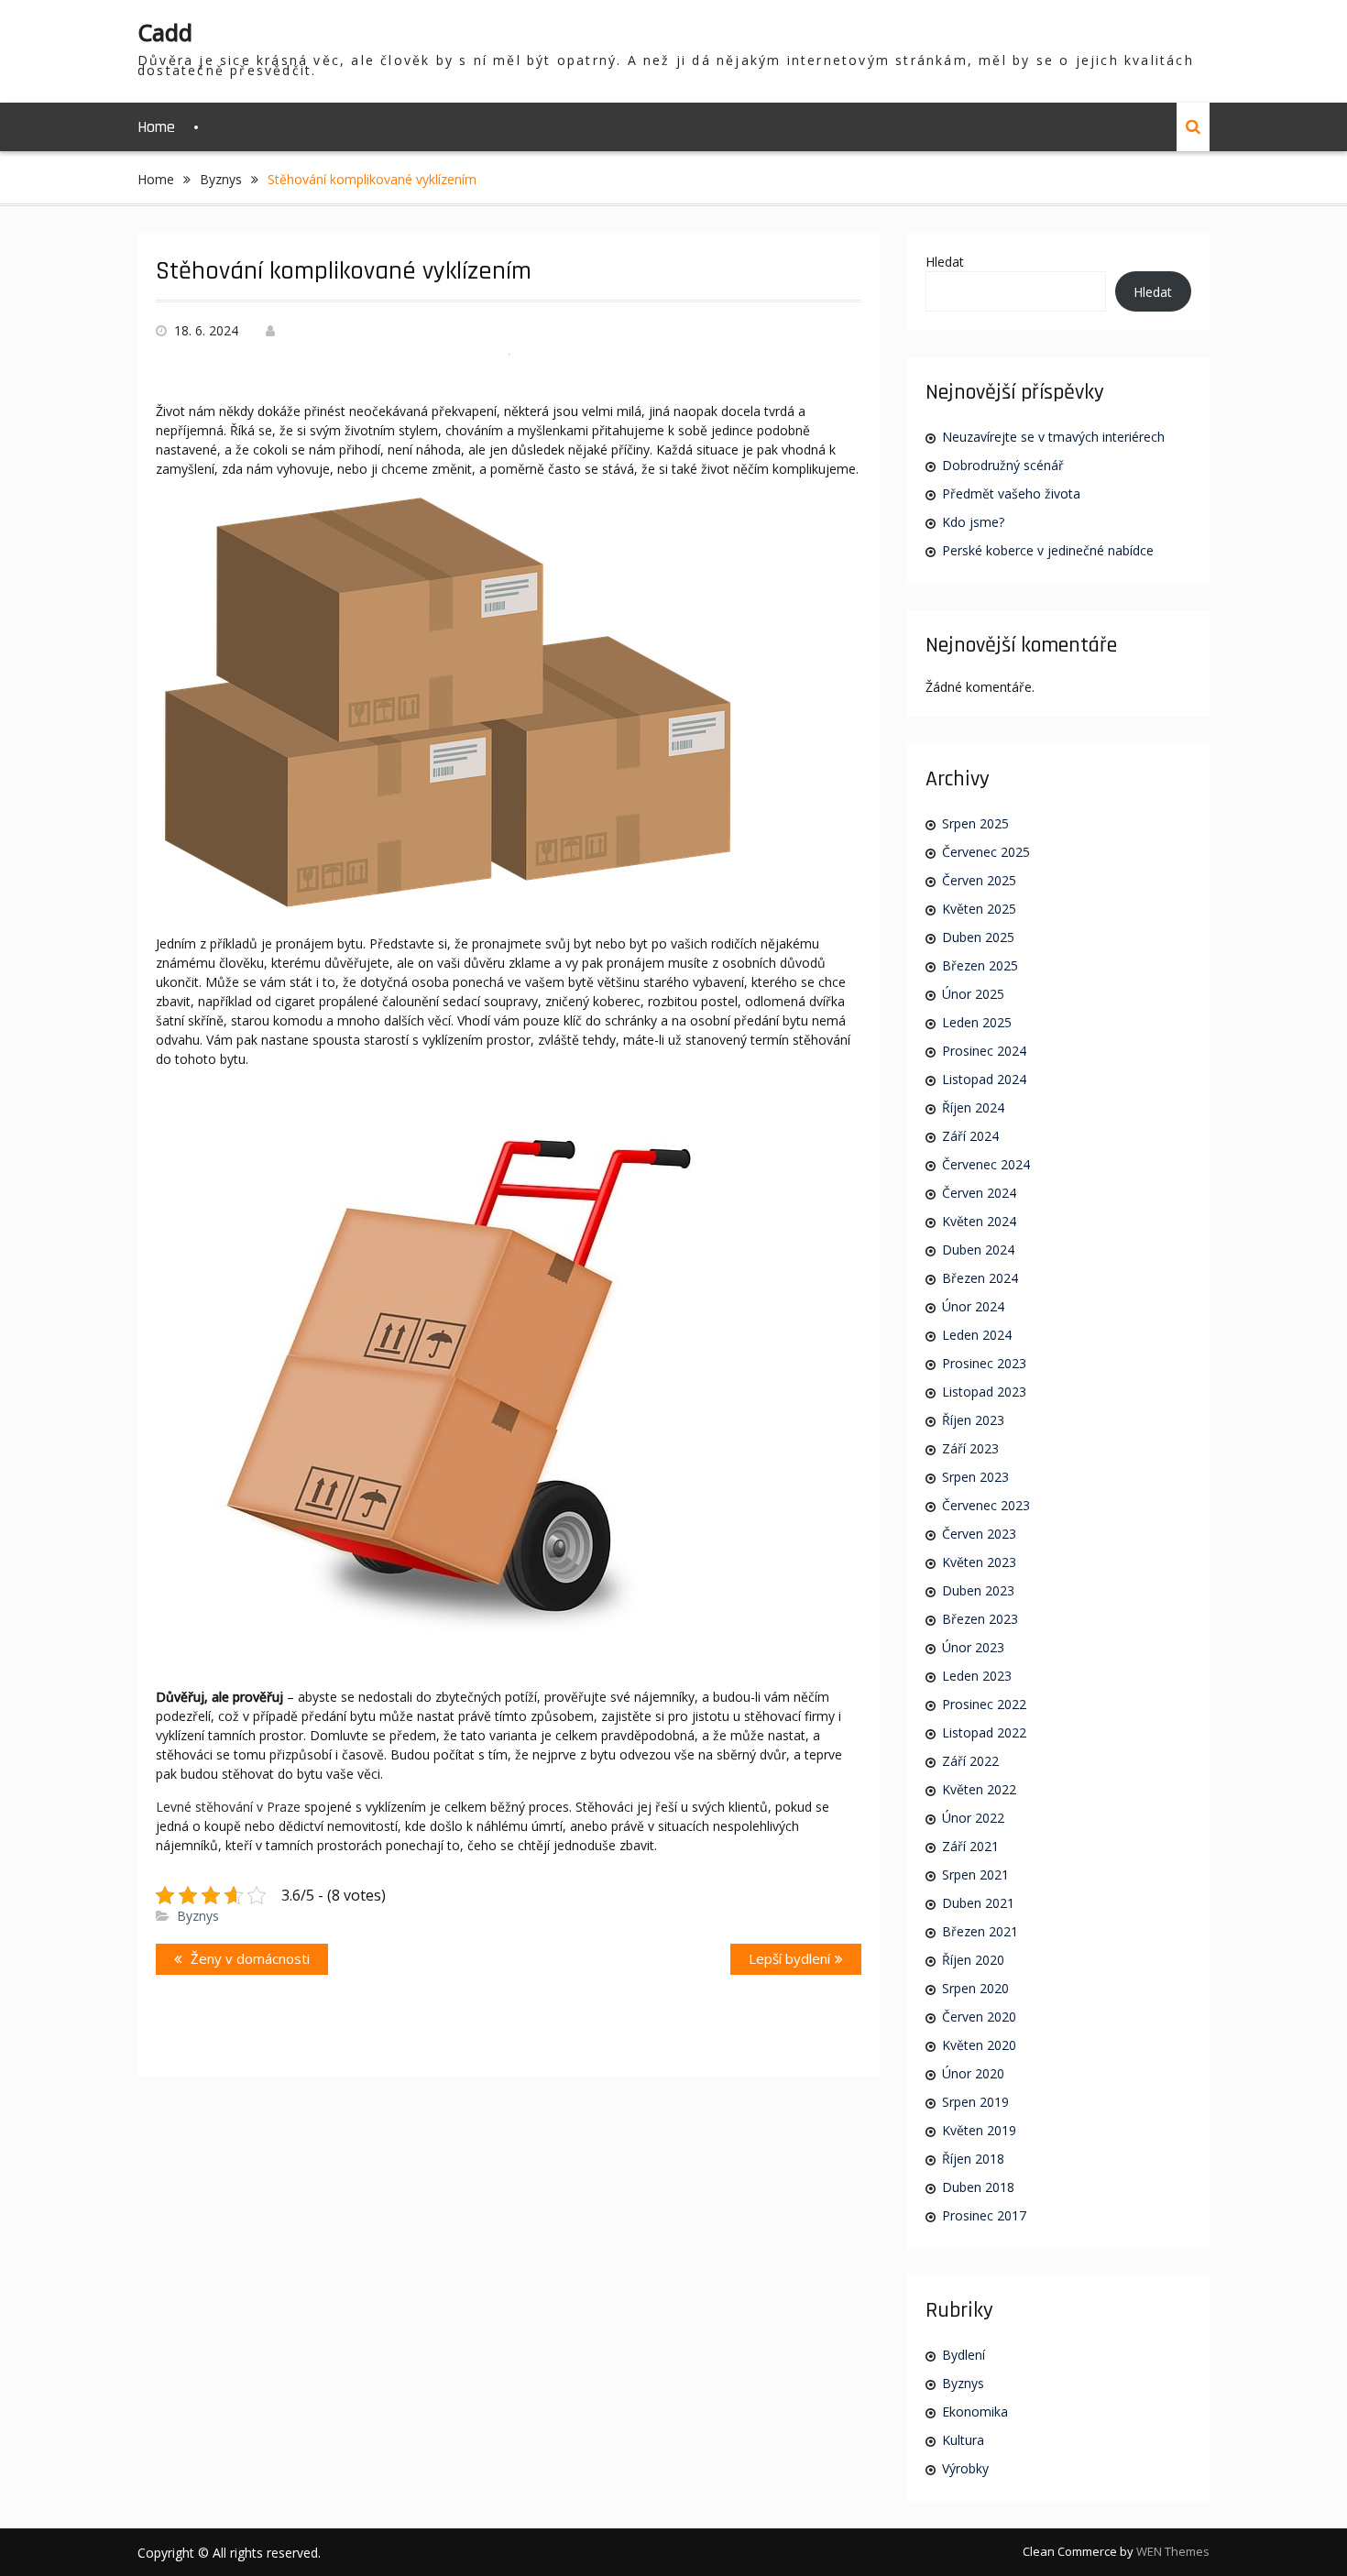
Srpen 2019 (975, 2102)
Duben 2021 (978, 1903)
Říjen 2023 (973, 1420)
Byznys (198, 1916)
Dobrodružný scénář (1003, 465)
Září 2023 (970, 1448)
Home (156, 127)
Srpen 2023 (975, 1477)
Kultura (963, 2440)
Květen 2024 (979, 1221)
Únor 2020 (973, 2073)
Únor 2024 (973, 1306)
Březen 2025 (980, 965)
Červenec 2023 (986, 1505)
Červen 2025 (979, 880)
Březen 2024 (980, 1278)
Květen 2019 (979, 2130)
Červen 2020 (979, 2017)
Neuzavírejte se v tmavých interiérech (1053, 437)
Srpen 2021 (975, 1874)
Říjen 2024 (973, 1107)
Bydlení (964, 2355)
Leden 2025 (977, 1022)
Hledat (945, 262)
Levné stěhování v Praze (228, 1807)
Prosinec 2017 (984, 2215)
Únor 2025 (973, 994)
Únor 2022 (973, 1818)
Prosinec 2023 (984, 1363)
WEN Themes (1173, 2551)
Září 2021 (970, 1846)
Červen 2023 (979, 1534)
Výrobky (965, 2468)
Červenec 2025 (986, 852)
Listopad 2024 (984, 1079)
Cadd (165, 32)
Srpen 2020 (975, 1988)
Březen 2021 (980, 1931)
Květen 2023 (979, 1562)
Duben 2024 (978, 1250)
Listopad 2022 (984, 1732)
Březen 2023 (980, 1619)
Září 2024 (970, 1136)
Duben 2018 (978, 2187)
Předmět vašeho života (1011, 493)
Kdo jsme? (973, 522)
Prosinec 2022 (984, 1704)
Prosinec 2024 (984, 1051)
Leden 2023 (977, 1676)
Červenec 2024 (986, 1164)
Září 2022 (970, 1761)
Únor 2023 (973, 1647)
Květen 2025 (979, 909)
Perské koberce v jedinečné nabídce (1048, 550)
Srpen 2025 (975, 823)
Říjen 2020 (973, 1960)
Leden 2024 (977, 1335)
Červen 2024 (979, 1193)
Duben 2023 (978, 1590)
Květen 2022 (979, 1789)
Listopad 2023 (984, 1392)
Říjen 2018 (973, 2159)
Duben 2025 (978, 937)
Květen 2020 (979, 2045)
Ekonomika (975, 2412)
